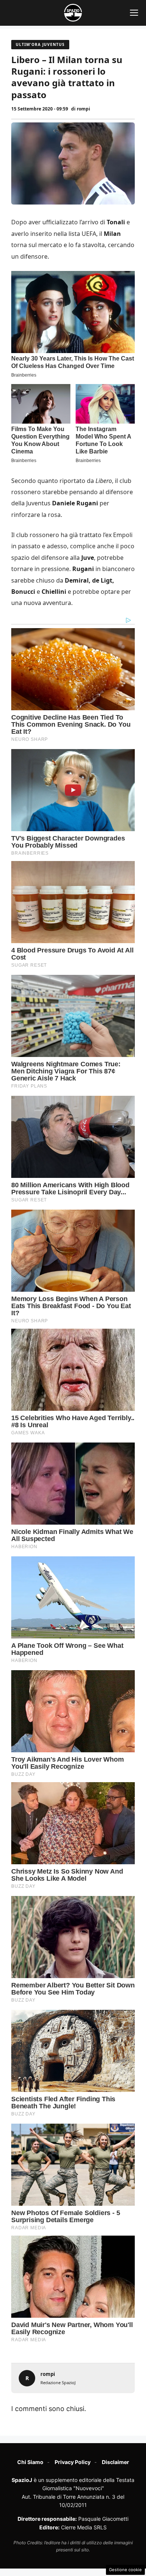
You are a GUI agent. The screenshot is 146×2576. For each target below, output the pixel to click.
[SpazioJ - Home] (73, 13)
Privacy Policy (73, 2462)
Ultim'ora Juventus (40, 44)
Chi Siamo (30, 2462)
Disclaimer (115, 2462)
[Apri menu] (134, 13)
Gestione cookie (125, 2570)
